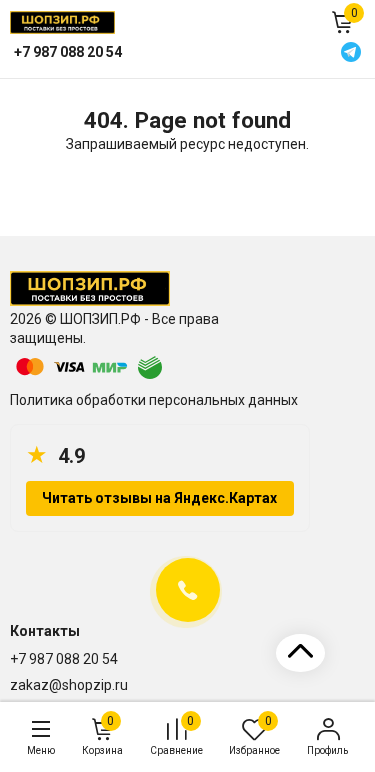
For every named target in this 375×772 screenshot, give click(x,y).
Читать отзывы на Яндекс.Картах (159, 498)
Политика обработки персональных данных (154, 400)
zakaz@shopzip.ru (69, 685)
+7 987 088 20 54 (64, 659)
